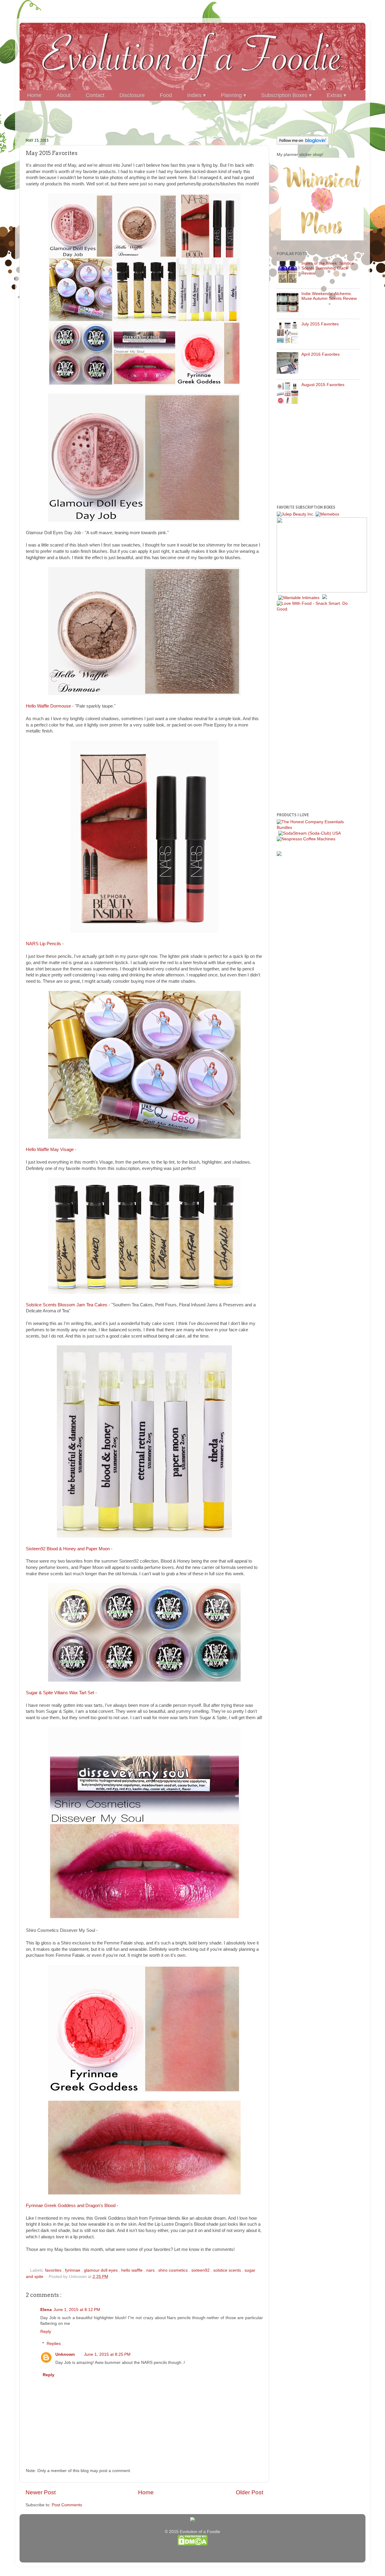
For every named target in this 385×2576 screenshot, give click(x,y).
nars (151, 2270)
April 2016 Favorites (320, 354)
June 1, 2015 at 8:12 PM (77, 2310)
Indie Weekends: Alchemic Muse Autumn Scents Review (329, 296)
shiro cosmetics (174, 2270)
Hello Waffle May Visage (50, 1149)
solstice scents (228, 2270)
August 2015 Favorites (323, 385)
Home (146, 2492)
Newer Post (41, 2492)
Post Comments (67, 2505)
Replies (54, 2344)
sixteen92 (201, 2270)
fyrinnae (73, 2270)
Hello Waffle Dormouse (48, 706)
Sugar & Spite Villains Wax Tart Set (60, 1693)
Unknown (65, 2354)
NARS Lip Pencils (43, 944)
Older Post (249, 2492)
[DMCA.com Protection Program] (192, 2544)
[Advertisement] (192, 116)
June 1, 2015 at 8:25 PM (107, 2354)
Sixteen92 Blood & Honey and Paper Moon (68, 1549)
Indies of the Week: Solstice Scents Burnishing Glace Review (328, 268)
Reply (46, 2332)
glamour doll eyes (101, 2270)
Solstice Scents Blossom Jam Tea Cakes (67, 1305)
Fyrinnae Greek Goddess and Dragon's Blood (71, 2206)
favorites (54, 2270)
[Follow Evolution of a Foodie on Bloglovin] (303, 143)
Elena (46, 2310)
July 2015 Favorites (320, 324)
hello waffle (132, 2270)
